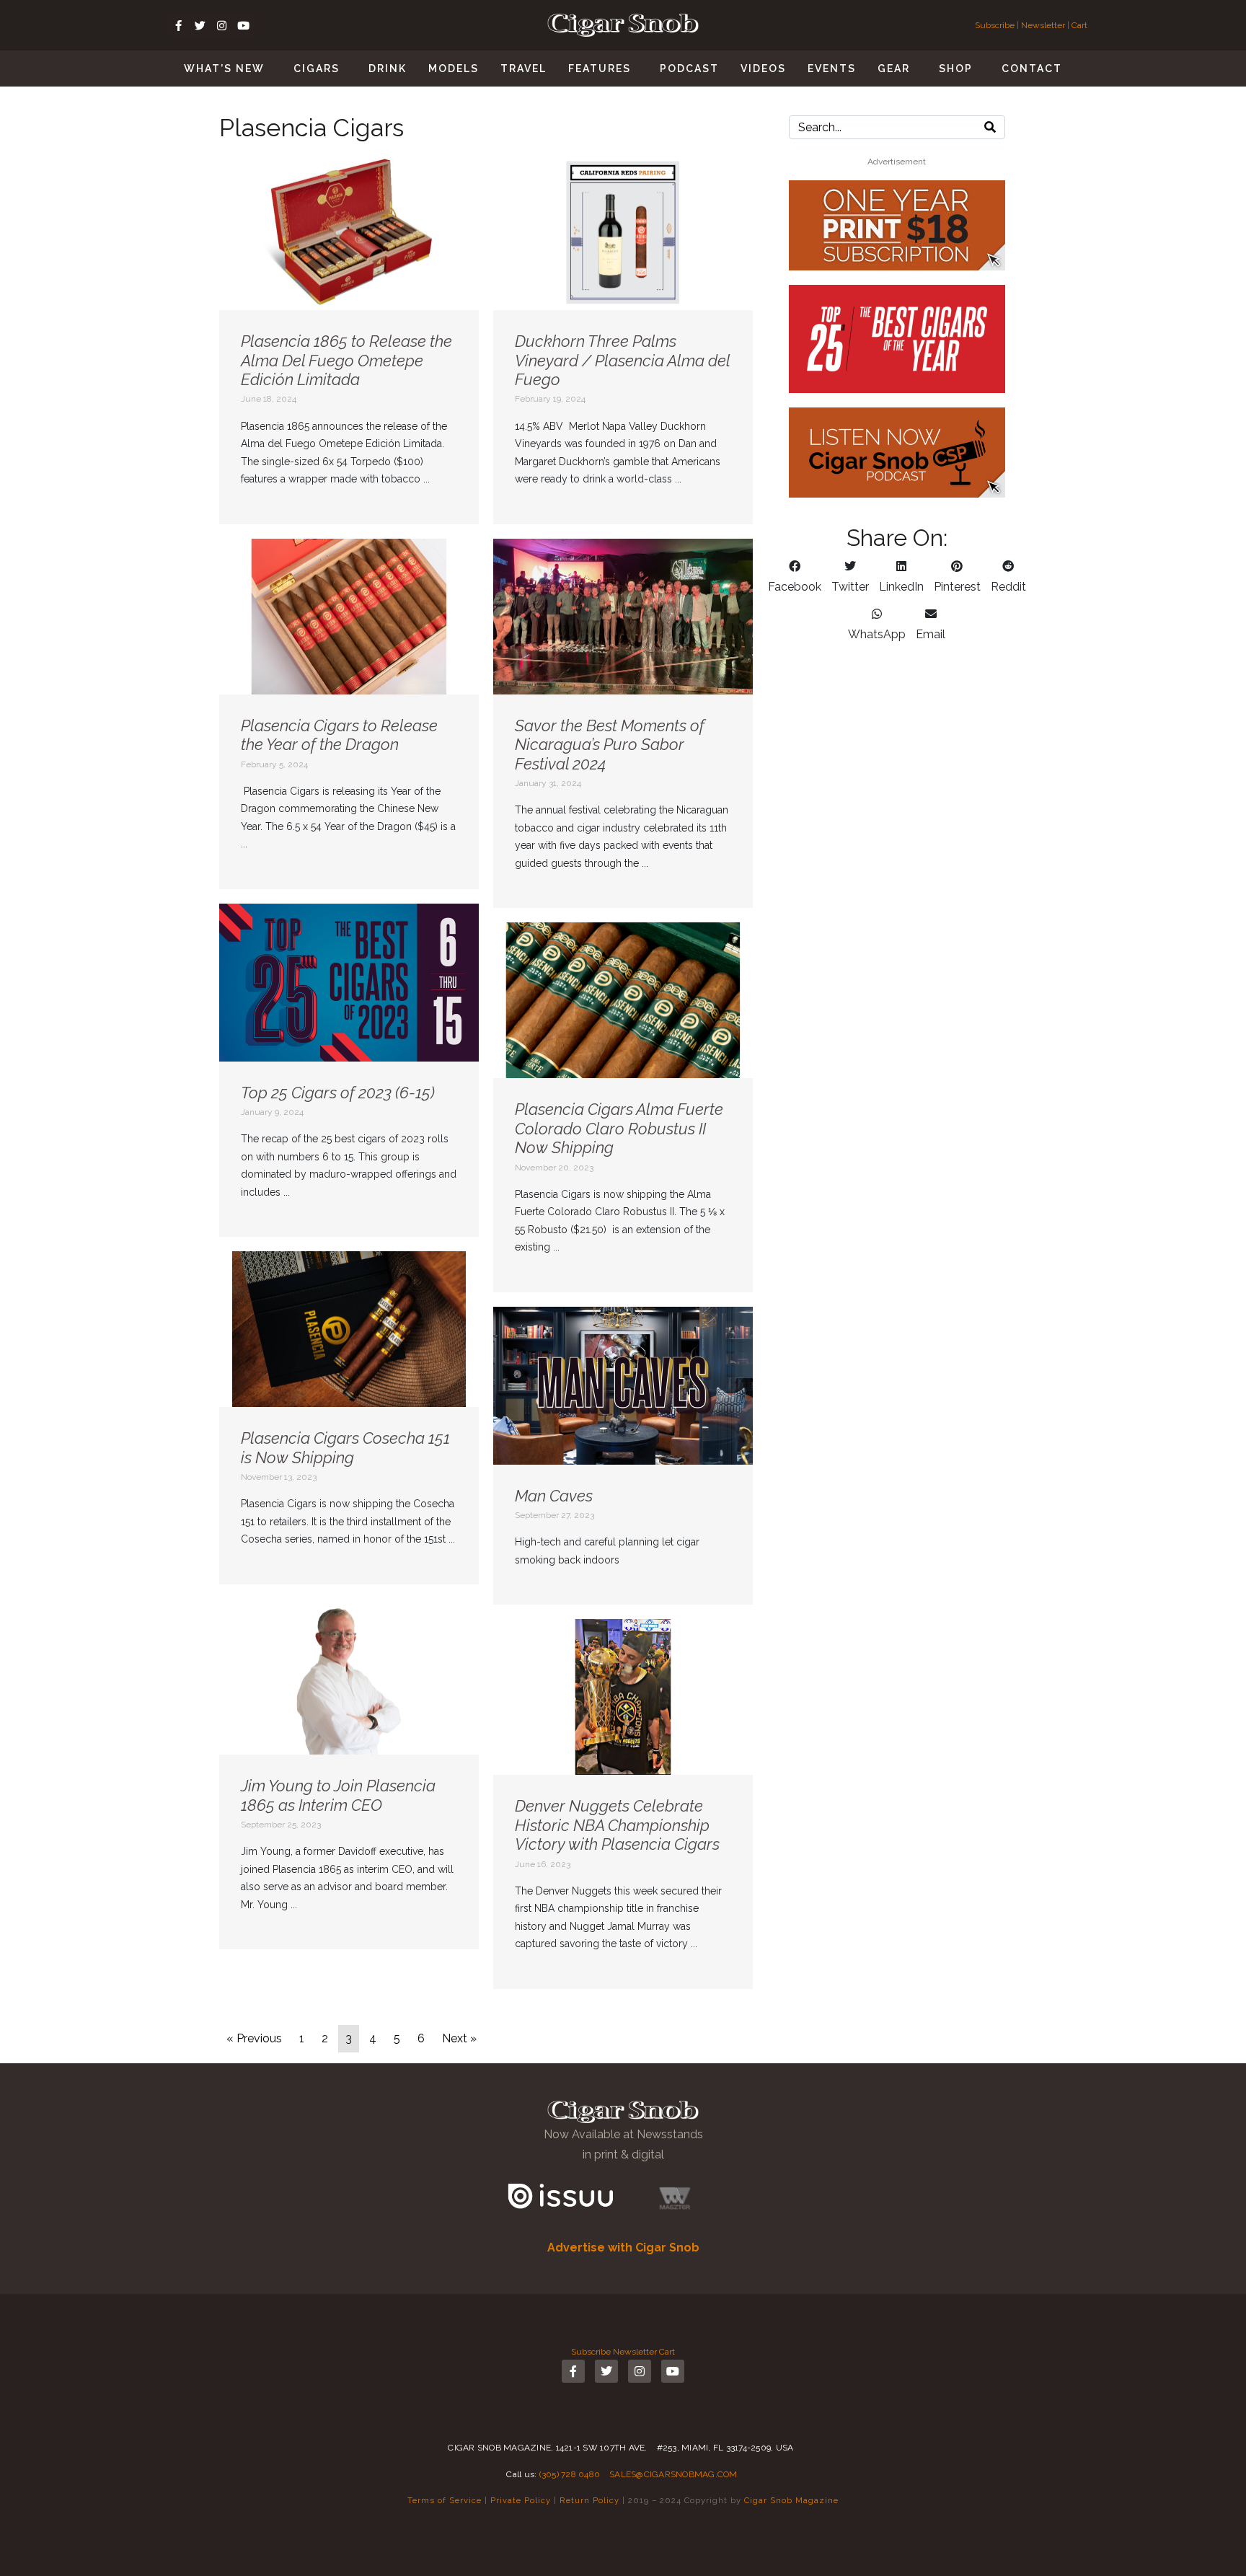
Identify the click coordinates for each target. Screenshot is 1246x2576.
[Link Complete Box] (349, 339)
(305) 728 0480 (570, 2474)
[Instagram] (222, 25)
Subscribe (996, 25)
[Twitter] (200, 25)
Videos (763, 69)
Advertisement (897, 162)
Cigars (317, 69)
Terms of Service (445, 2500)
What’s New (224, 69)
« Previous (254, 2038)
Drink (388, 69)
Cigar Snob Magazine (791, 2500)
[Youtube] (244, 25)
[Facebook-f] (179, 25)
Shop (956, 69)
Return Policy (589, 2500)
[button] (795, 577)
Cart (1079, 25)
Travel (523, 69)
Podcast (689, 69)
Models (454, 69)
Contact (1032, 69)
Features (600, 69)
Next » (459, 2038)
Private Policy (521, 2500)
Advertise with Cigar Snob (623, 2248)
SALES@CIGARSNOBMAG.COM (673, 2474)
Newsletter (1043, 25)
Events (832, 69)
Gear (894, 69)
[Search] (990, 127)
